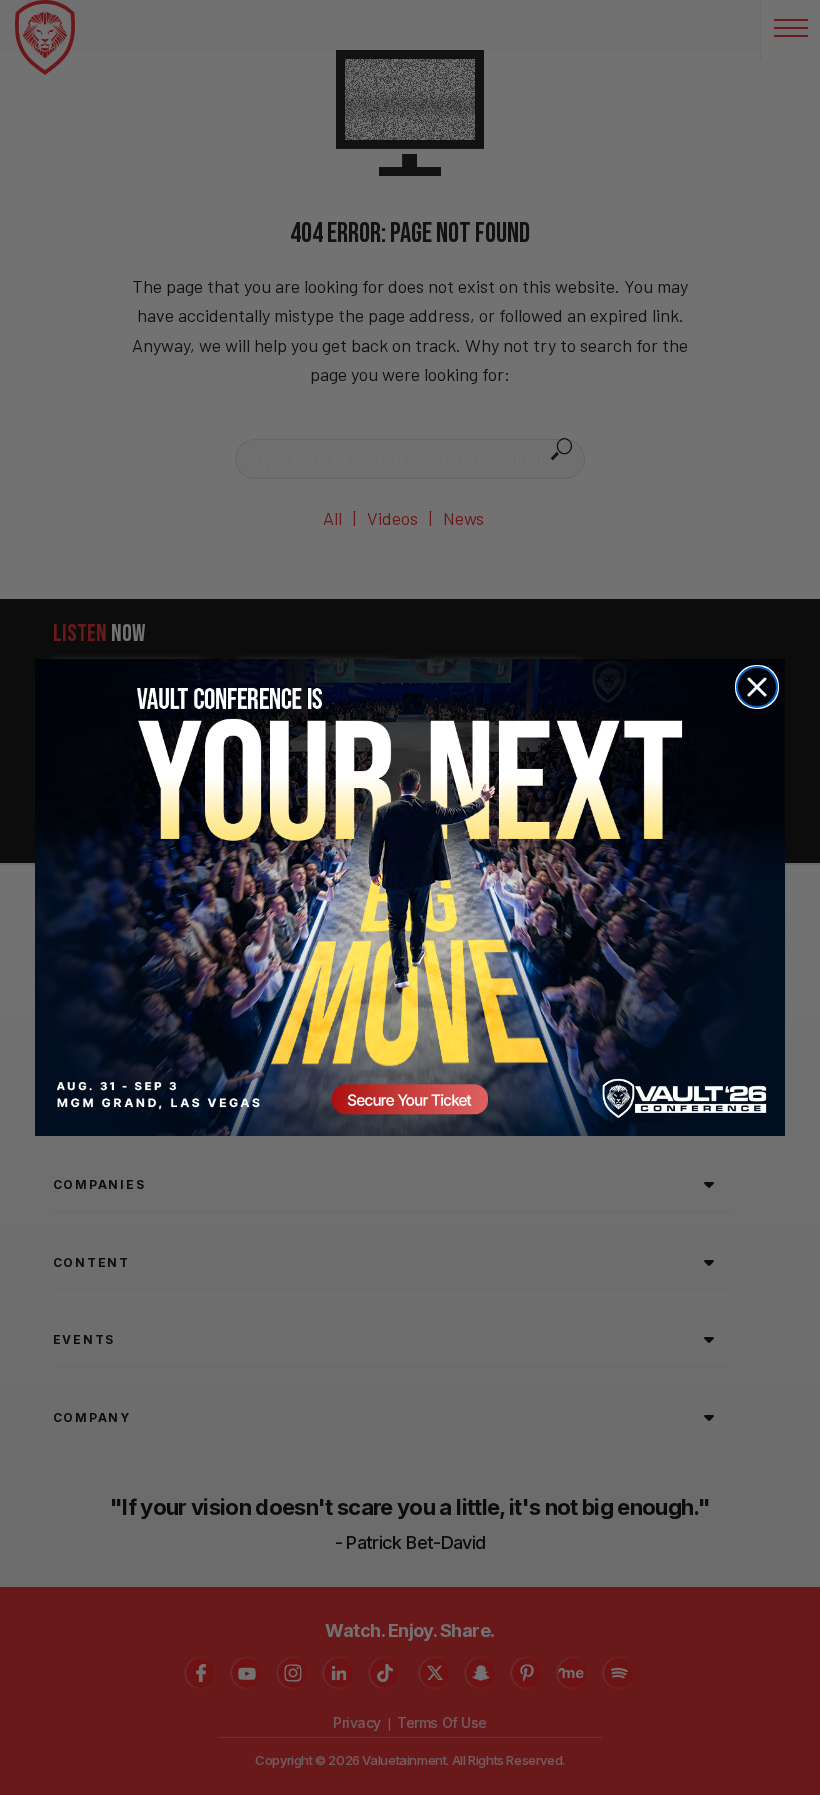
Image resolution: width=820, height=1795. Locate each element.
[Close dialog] (757, 687)
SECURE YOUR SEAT (410, 897)
